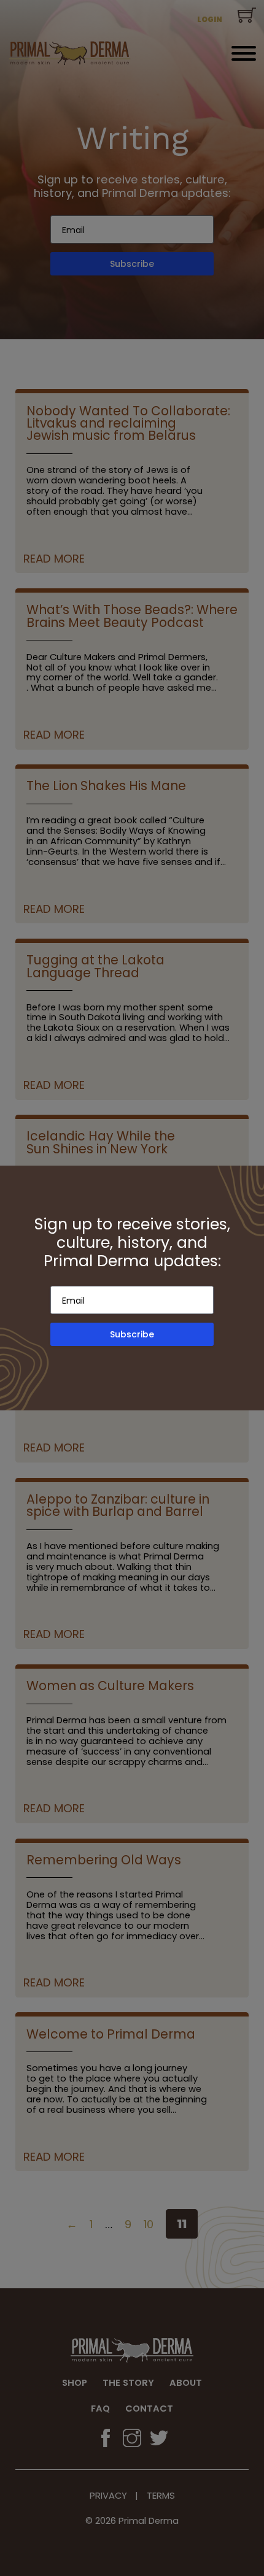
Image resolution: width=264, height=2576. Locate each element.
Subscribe (132, 1334)
